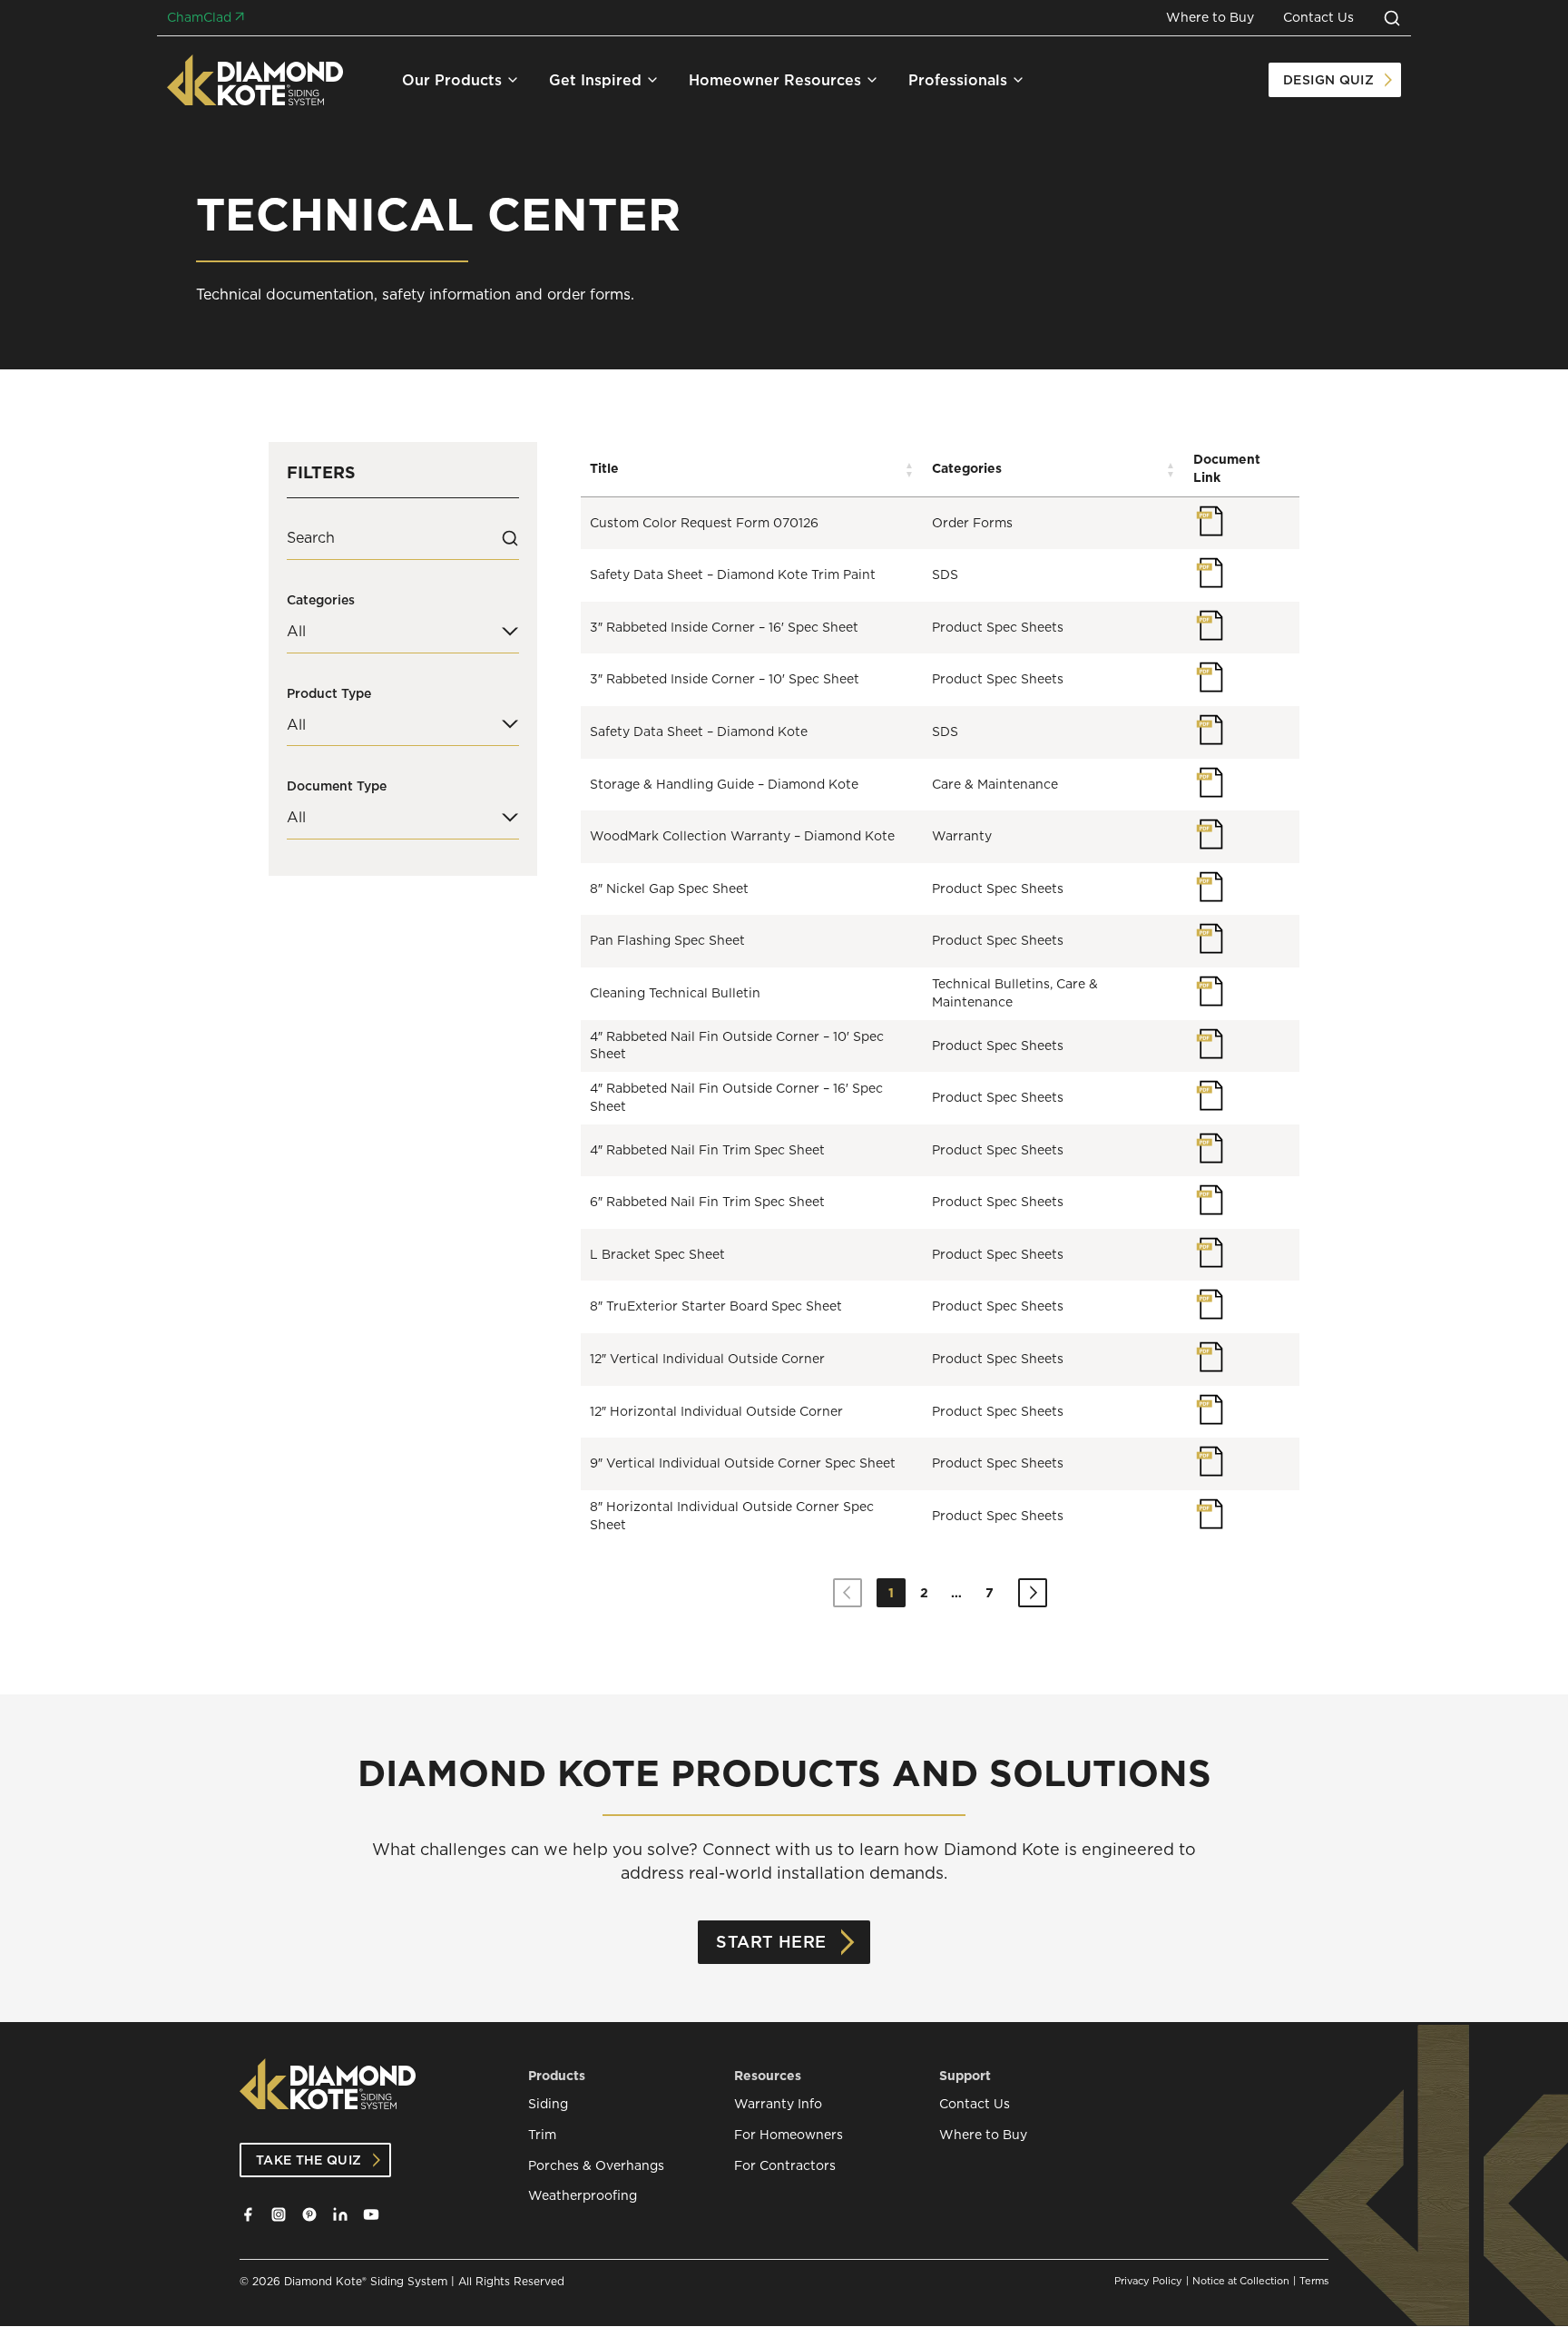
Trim (542, 2135)
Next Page (1033, 1593)
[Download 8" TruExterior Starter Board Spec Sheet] (1210, 1304)
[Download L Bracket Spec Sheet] (1210, 1252)
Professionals (958, 80)
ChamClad (199, 18)
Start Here (771, 1942)
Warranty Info (778, 2104)
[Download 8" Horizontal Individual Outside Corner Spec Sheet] (1210, 1514)
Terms (1314, 2281)
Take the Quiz (309, 2160)
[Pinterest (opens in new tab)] (309, 2214)
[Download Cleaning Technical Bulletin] (1210, 991)
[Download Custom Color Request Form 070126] (1210, 521)
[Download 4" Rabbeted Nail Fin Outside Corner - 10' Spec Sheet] (1210, 1044)
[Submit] (510, 538)
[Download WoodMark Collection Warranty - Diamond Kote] (1210, 834)
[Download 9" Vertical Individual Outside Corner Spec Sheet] (1210, 1461)
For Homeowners (789, 2135)
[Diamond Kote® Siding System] (255, 80)
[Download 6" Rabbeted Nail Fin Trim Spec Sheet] (1210, 1200)
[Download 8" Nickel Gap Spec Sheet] (1210, 887)
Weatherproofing (583, 2196)
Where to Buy (1210, 18)
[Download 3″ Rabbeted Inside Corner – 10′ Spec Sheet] (1210, 677)
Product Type (329, 693)
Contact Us (1318, 18)
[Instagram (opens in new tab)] (279, 2214)
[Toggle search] (1392, 18)
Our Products (452, 80)
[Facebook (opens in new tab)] (248, 2214)
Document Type (337, 786)
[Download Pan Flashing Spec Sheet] (1210, 938)
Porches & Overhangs (596, 2166)
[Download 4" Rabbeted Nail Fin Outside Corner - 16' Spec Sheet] (1210, 1095)
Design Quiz (1328, 80)
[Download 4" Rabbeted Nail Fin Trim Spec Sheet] (1210, 1148)
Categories (321, 600)
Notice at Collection (1241, 2281)
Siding (548, 2104)
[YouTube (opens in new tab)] (371, 2214)
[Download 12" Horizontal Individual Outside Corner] (1210, 1409)
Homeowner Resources (775, 80)
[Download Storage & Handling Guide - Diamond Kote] (1210, 782)
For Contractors (785, 2166)
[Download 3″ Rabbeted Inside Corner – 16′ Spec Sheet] (1210, 625)
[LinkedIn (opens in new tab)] (340, 2214)
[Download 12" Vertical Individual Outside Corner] (1210, 1357)
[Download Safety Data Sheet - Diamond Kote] (1210, 730)
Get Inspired (595, 80)
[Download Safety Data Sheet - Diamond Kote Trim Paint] (1210, 573)
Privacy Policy (1148, 2281)
